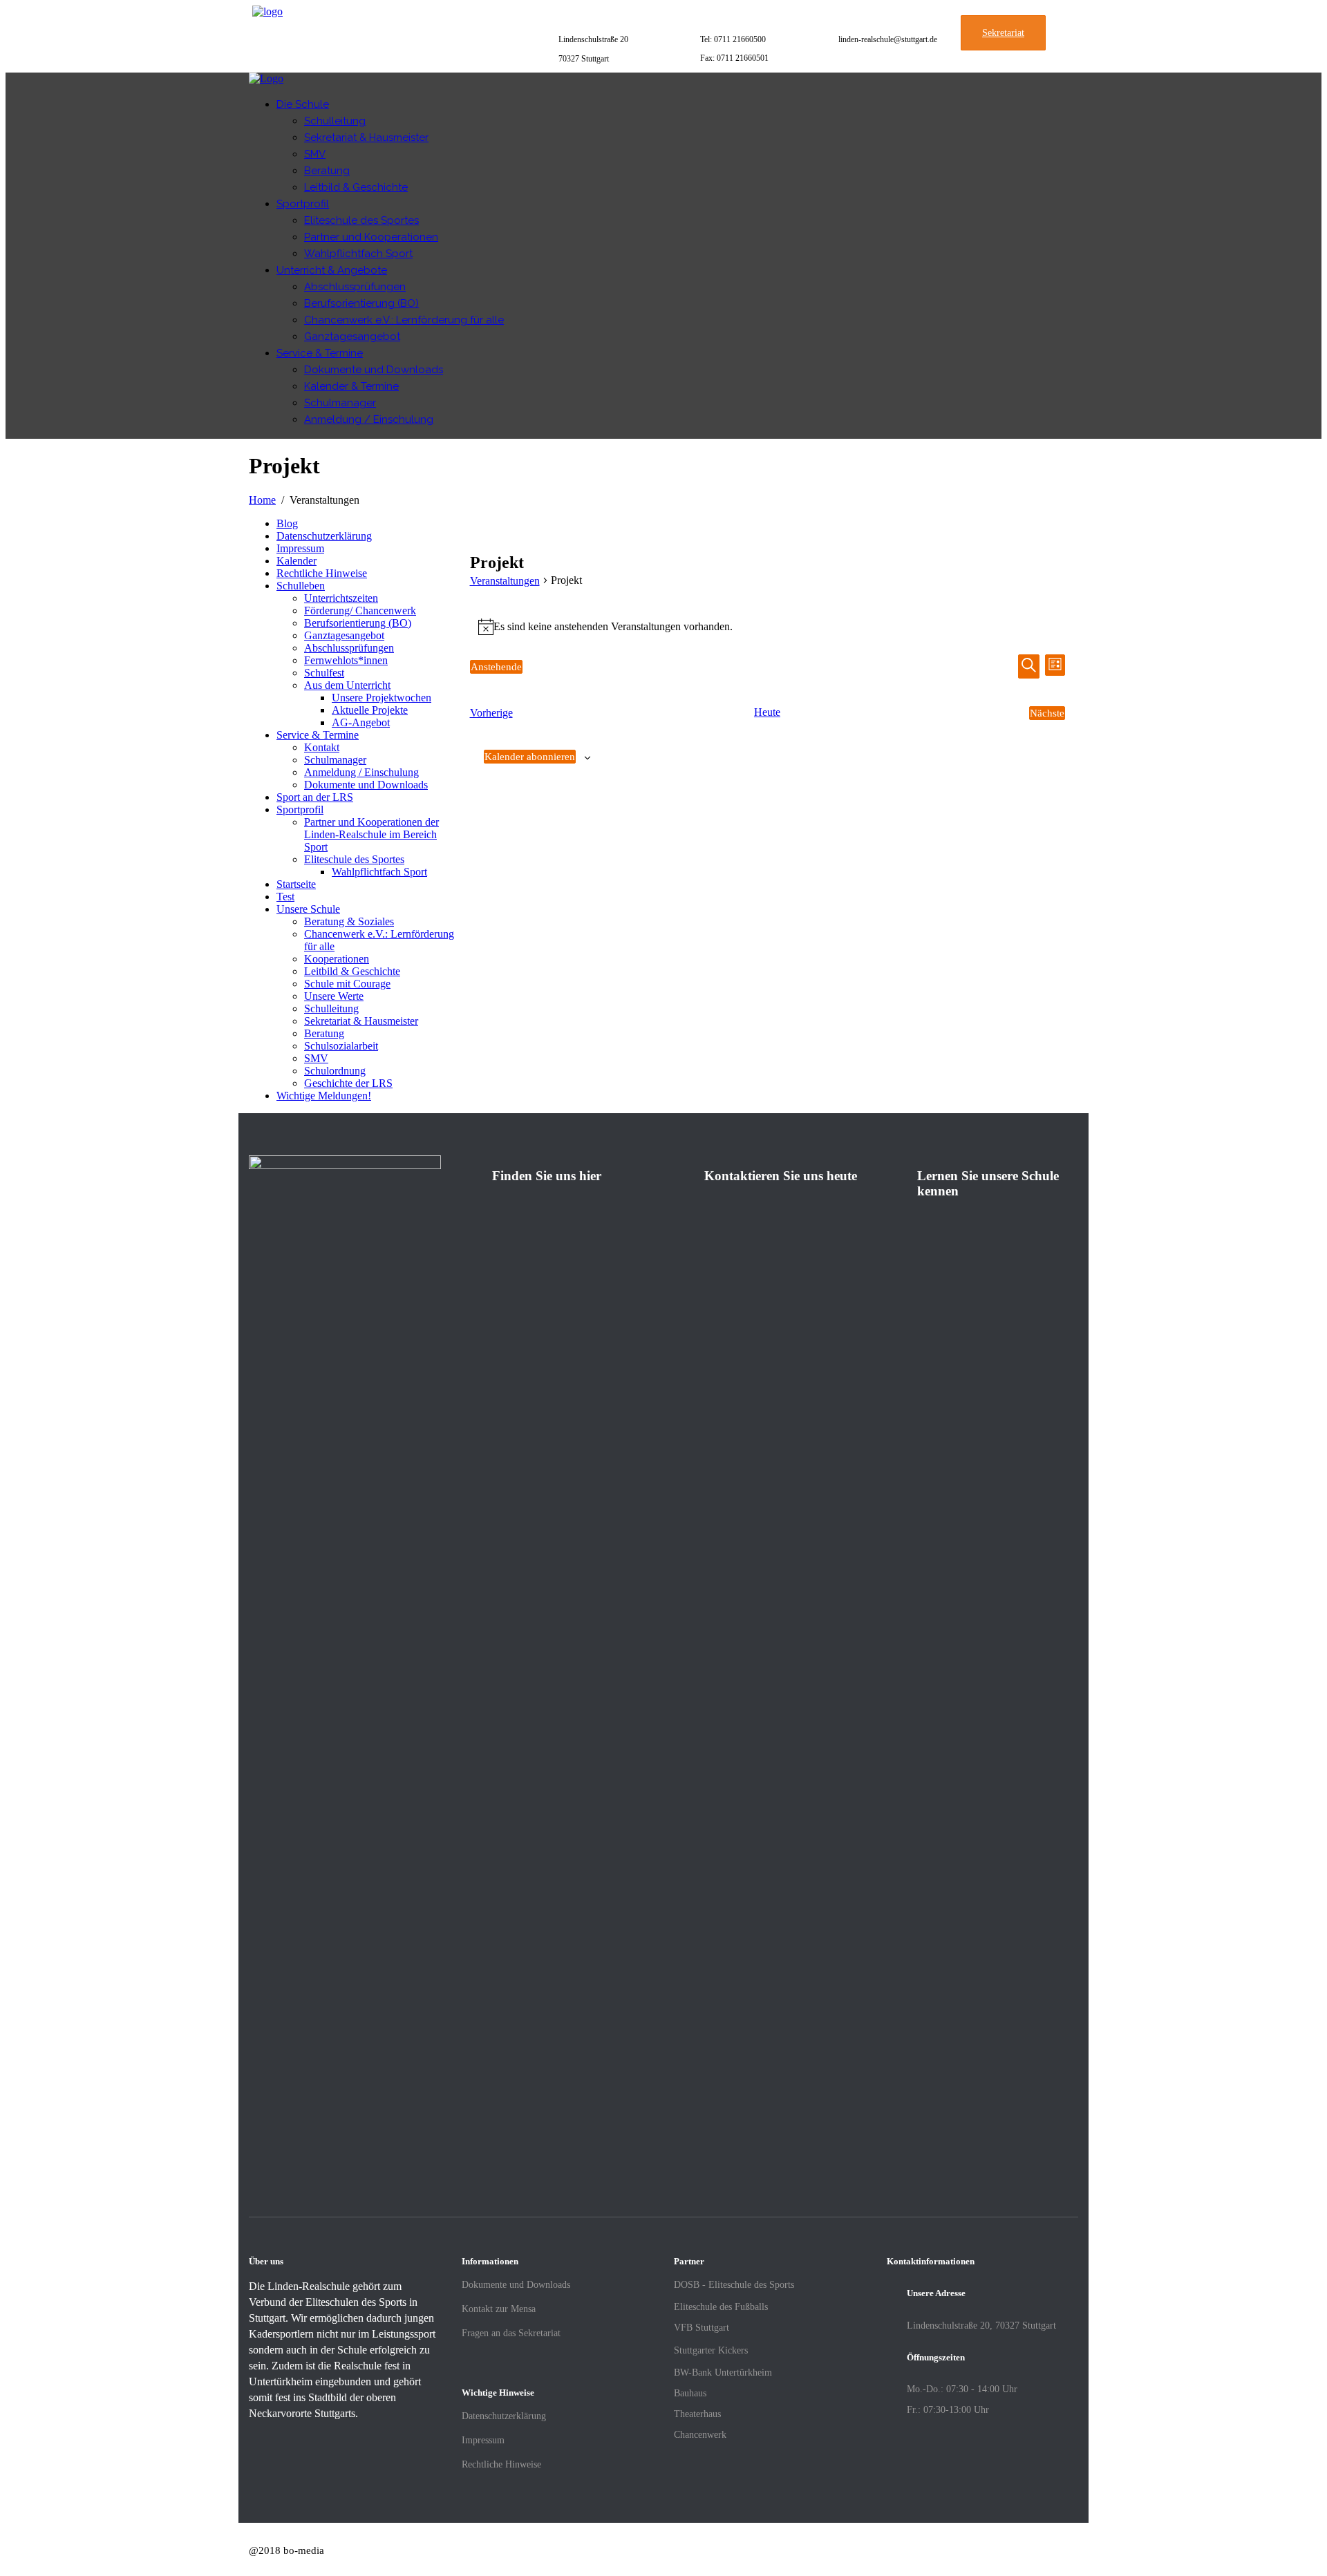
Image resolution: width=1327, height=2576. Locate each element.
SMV (315, 154)
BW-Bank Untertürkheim (723, 2373)
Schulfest (324, 673)
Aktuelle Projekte (370, 710)
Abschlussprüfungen (355, 287)
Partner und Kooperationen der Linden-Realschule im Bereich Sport (371, 834)
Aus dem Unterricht (347, 685)
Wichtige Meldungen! (324, 1096)
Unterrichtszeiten (341, 598)
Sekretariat (1003, 33)
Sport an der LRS (315, 797)
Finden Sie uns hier (547, 1176)
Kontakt (322, 747)
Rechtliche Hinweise (322, 573)
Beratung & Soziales (349, 921)
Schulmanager (340, 403)
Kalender (297, 561)
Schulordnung (335, 1071)
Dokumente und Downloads (374, 370)
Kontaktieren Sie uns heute (781, 1176)
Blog (287, 523)
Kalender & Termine (351, 386)
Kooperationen (337, 959)
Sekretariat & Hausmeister (366, 138)
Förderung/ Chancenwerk (360, 610)
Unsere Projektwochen (382, 698)
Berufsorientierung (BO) (361, 303)
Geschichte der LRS (348, 1083)
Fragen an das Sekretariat (511, 2333)
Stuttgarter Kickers (711, 2350)
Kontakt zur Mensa (499, 2309)
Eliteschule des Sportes (361, 220)
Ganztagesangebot (352, 337)
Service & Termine (320, 353)
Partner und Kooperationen (371, 237)
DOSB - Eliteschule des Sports (734, 2285)
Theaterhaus (697, 2414)
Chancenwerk (700, 2435)
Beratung (327, 171)
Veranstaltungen (505, 581)
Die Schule (303, 104)
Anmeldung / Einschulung (369, 419)
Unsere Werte (334, 996)
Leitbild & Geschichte (356, 187)
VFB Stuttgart (702, 2328)
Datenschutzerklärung (324, 536)
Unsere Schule (308, 909)
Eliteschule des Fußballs (721, 2307)
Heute (767, 712)
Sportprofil (303, 204)
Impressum (300, 548)
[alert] (768, 627)
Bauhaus (690, 2393)
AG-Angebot (361, 722)
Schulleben (301, 586)
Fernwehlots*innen (346, 660)
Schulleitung (335, 121)
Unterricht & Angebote (332, 270)
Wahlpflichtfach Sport (358, 254)
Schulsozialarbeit (341, 1046)
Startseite (296, 884)
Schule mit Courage (347, 984)
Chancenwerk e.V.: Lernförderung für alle (404, 320)
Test (285, 897)
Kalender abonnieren (530, 757)
